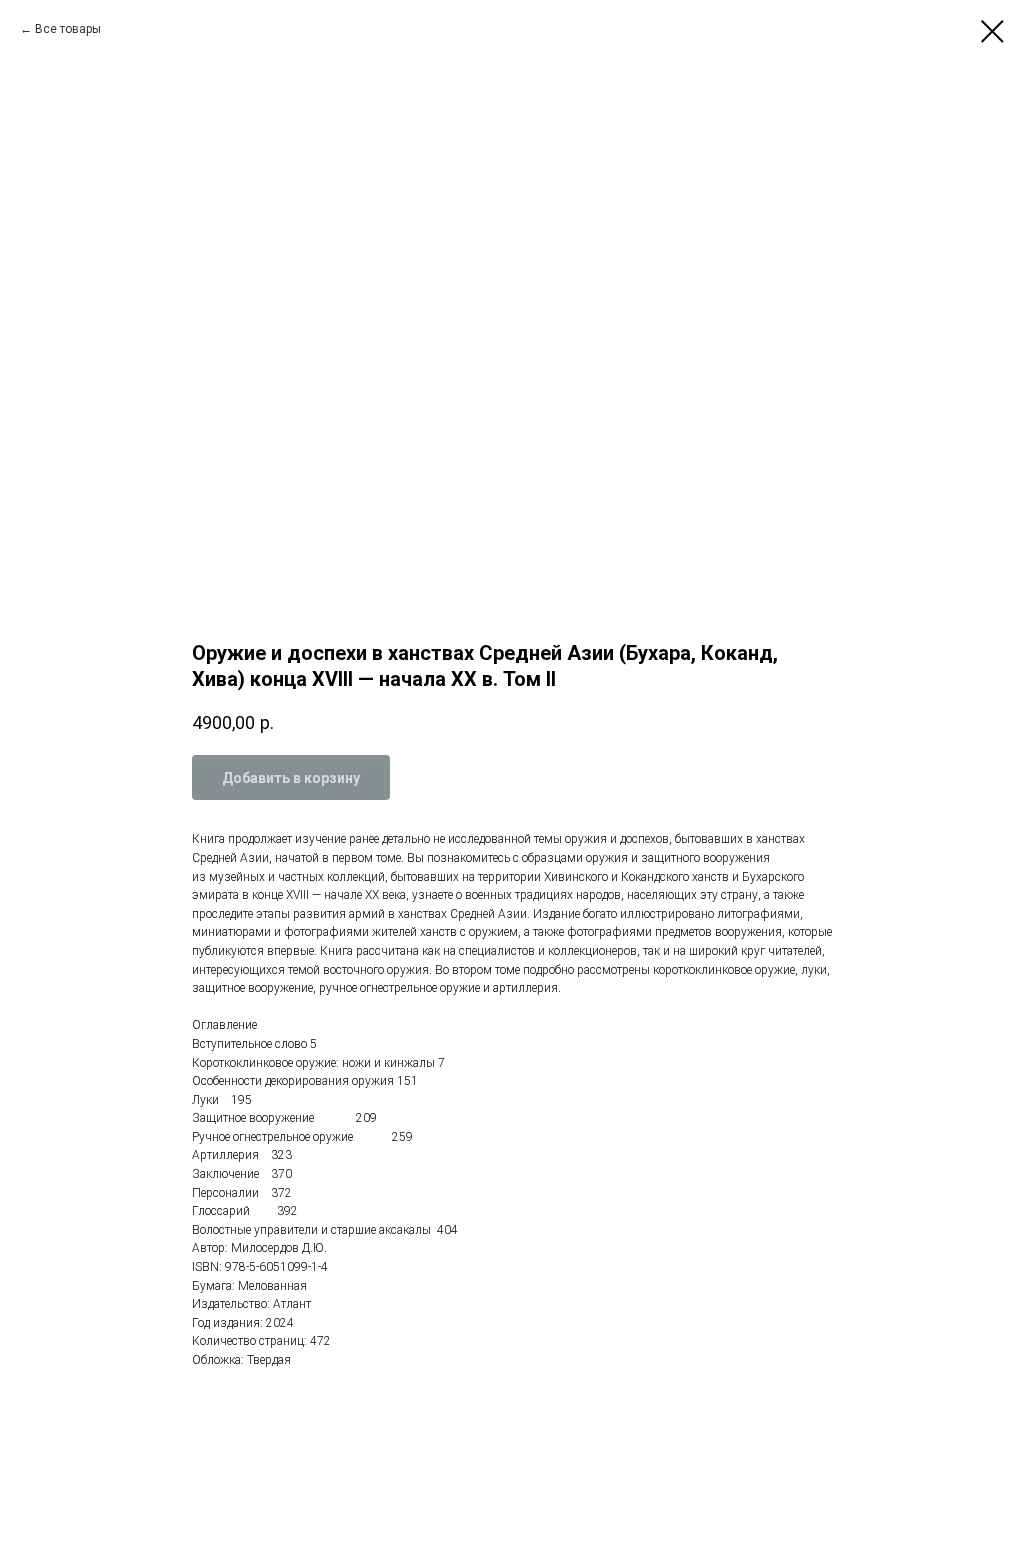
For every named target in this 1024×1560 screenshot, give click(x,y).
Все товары (68, 29)
